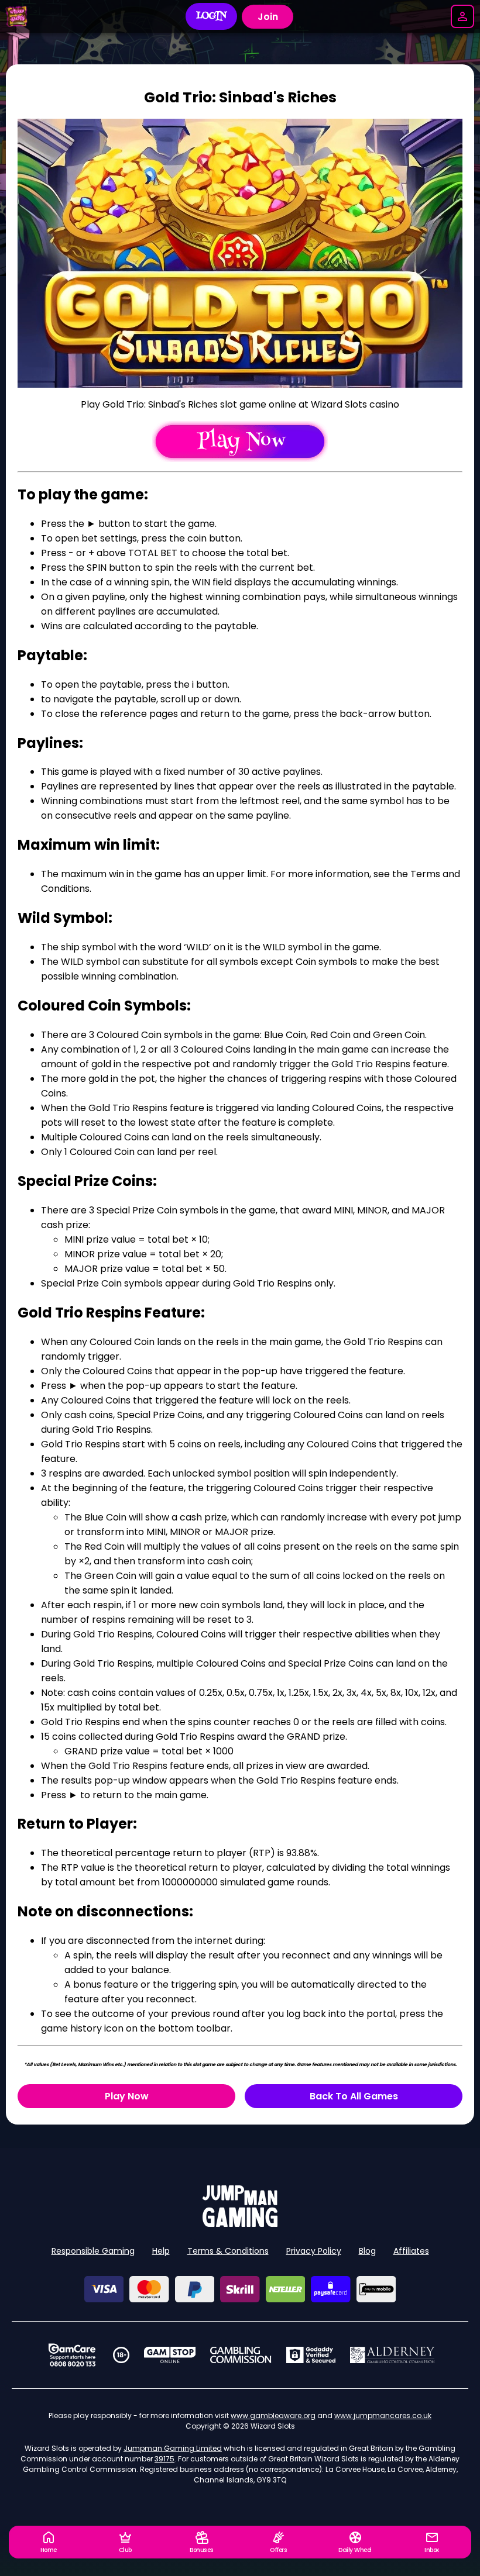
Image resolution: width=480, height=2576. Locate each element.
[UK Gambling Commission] (241, 2355)
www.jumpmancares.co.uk (383, 2415)
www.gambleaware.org (273, 2415)
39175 (164, 2459)
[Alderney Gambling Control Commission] (392, 2355)
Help (161, 2251)
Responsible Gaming (93, 2251)
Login (212, 16)
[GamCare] (72, 2355)
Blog (367, 2251)
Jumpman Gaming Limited (173, 2448)
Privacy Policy (314, 2251)
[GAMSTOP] (170, 2355)
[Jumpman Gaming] (240, 2224)
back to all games (354, 2096)
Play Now (127, 2096)
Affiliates (411, 2251)
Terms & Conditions (228, 2251)
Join (268, 17)
